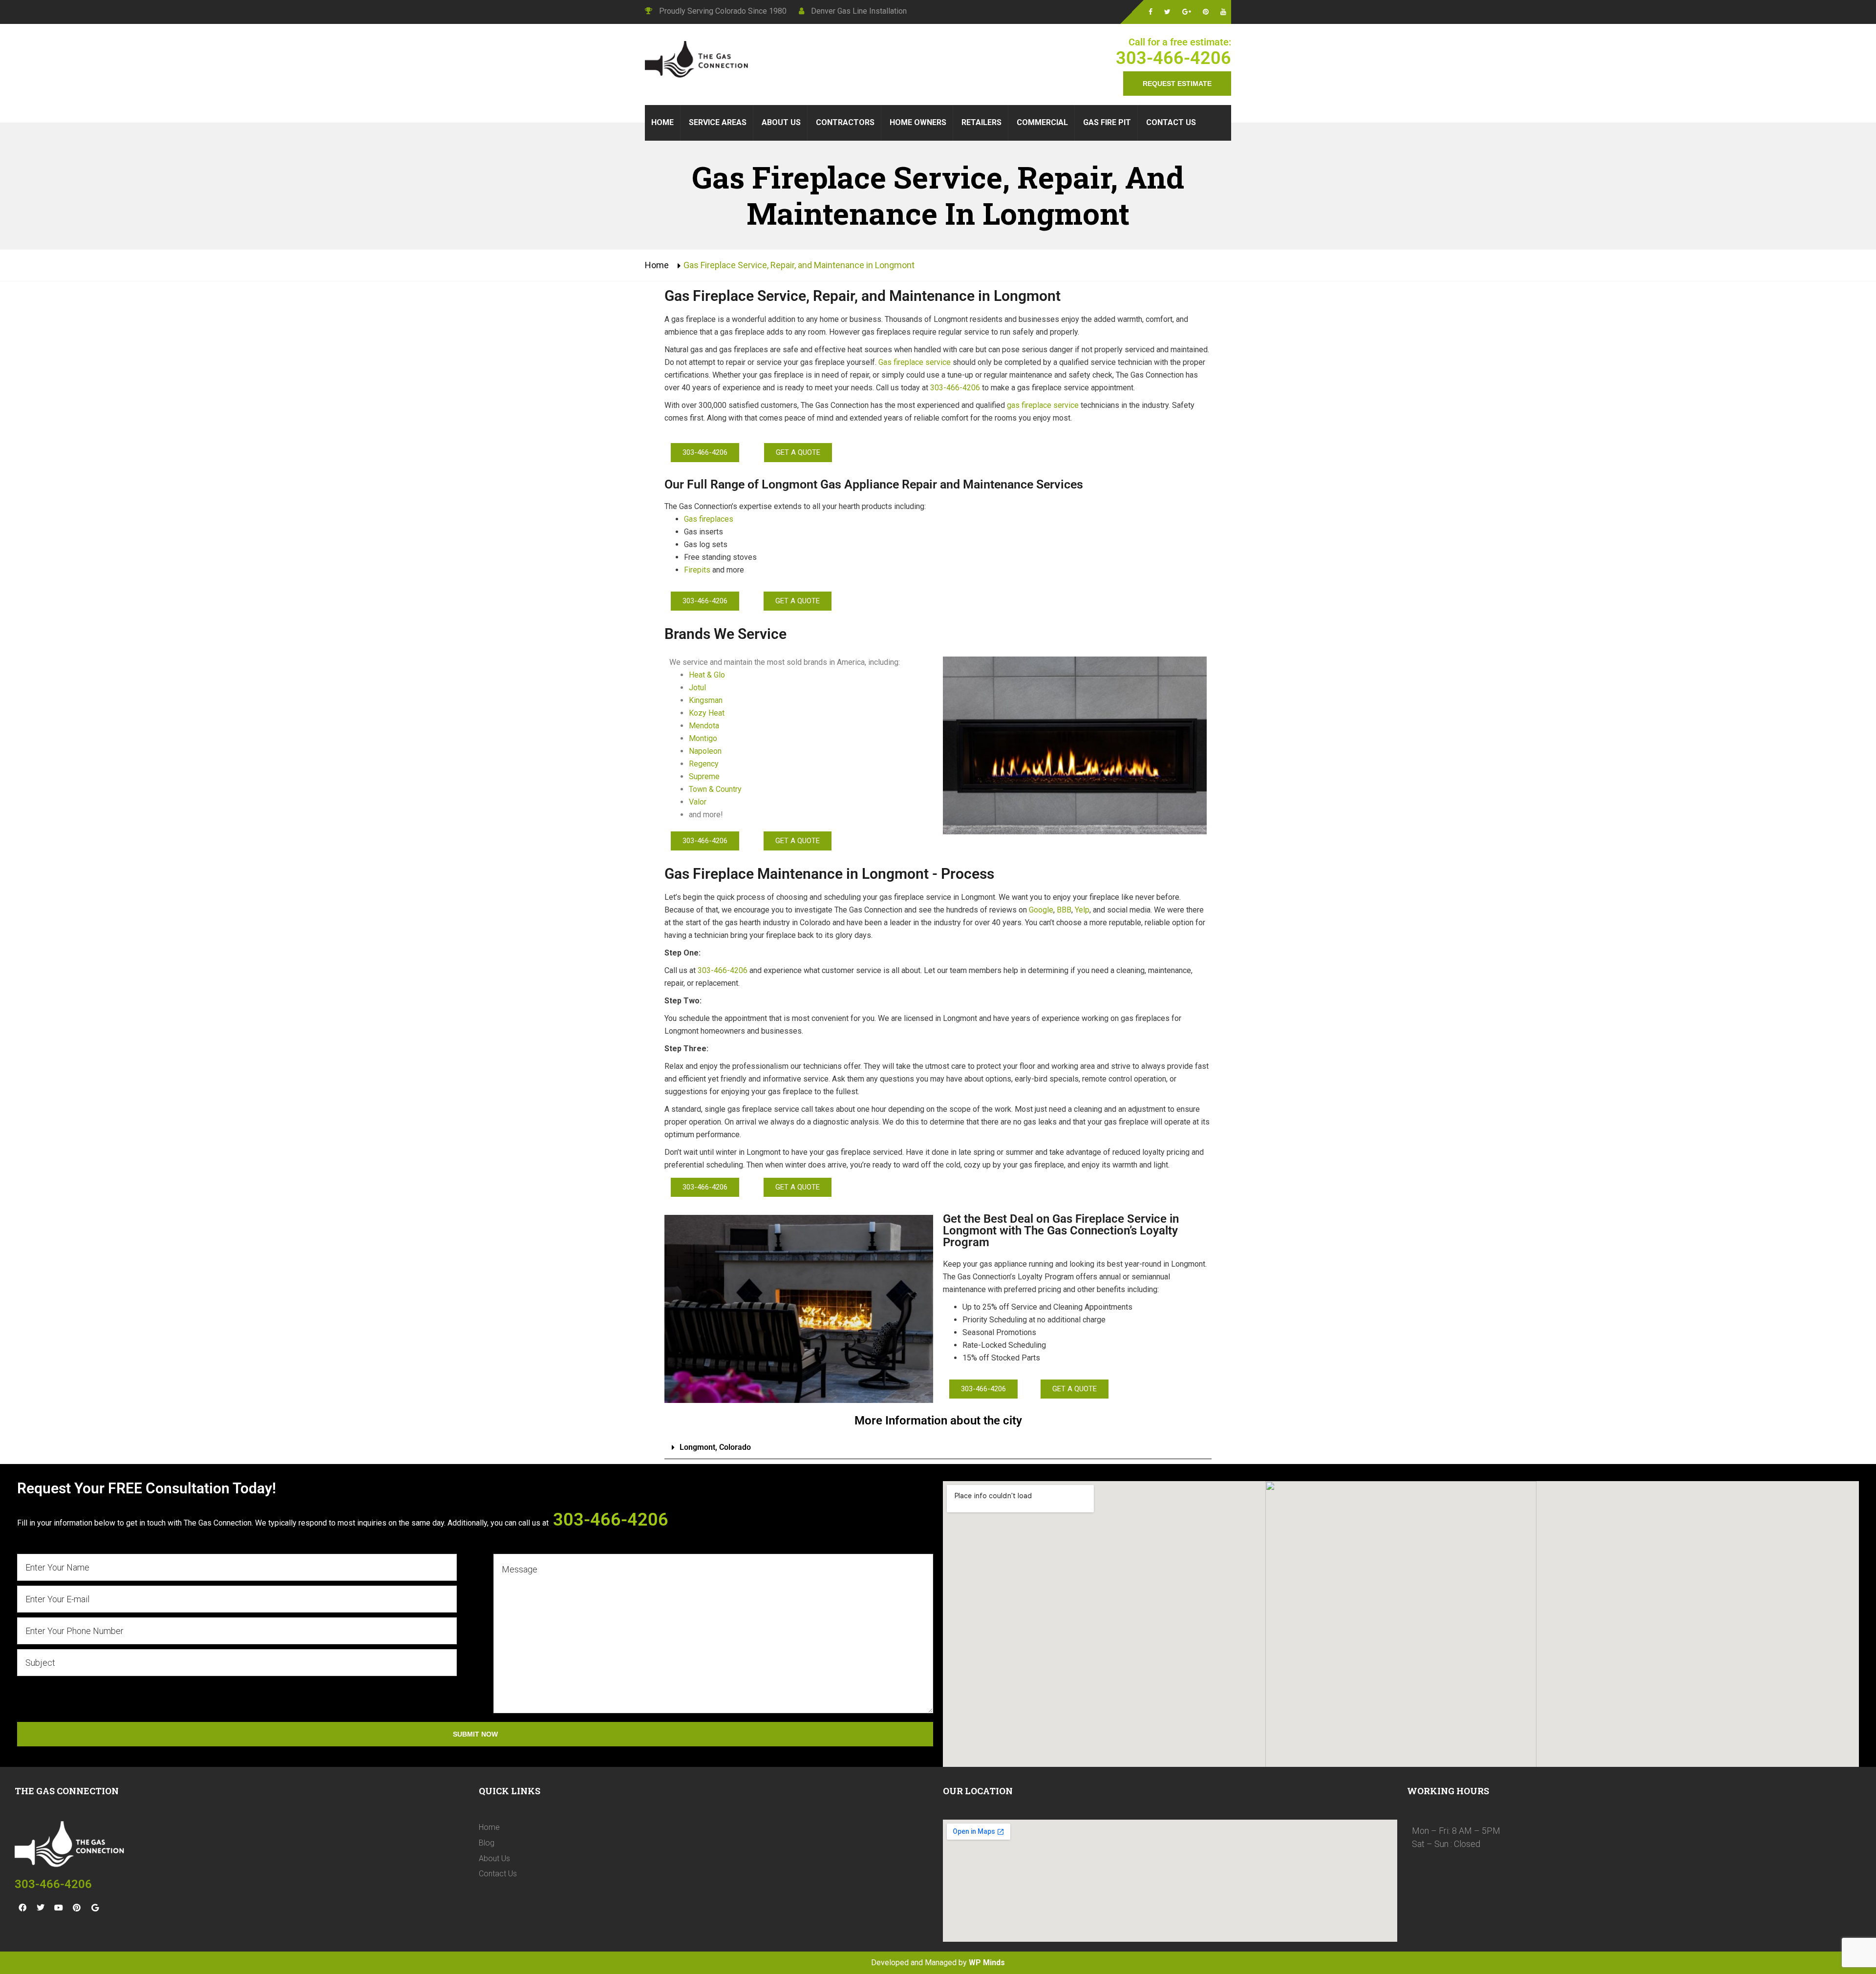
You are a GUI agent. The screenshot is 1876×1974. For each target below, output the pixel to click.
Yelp (1082, 910)
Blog (487, 1843)
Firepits (697, 570)
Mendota (704, 726)
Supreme (704, 776)
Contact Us (498, 1874)
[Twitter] (41, 1908)
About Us (494, 1858)
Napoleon (705, 751)
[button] (938, 1448)
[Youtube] (59, 1908)
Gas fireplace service (915, 362)
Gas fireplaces (709, 519)
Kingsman (706, 700)
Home (657, 265)
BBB (1064, 910)
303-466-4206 (1173, 58)
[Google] (95, 1908)
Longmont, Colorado (715, 1447)
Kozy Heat (707, 713)
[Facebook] (22, 1908)
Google (1041, 910)
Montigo (703, 738)
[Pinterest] (77, 1908)
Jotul (698, 688)
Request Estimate (1177, 84)
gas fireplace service (1043, 405)
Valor (698, 802)
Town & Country (715, 789)
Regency (704, 764)
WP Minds (987, 1963)
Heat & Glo (707, 675)
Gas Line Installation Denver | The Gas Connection (699, 61)
